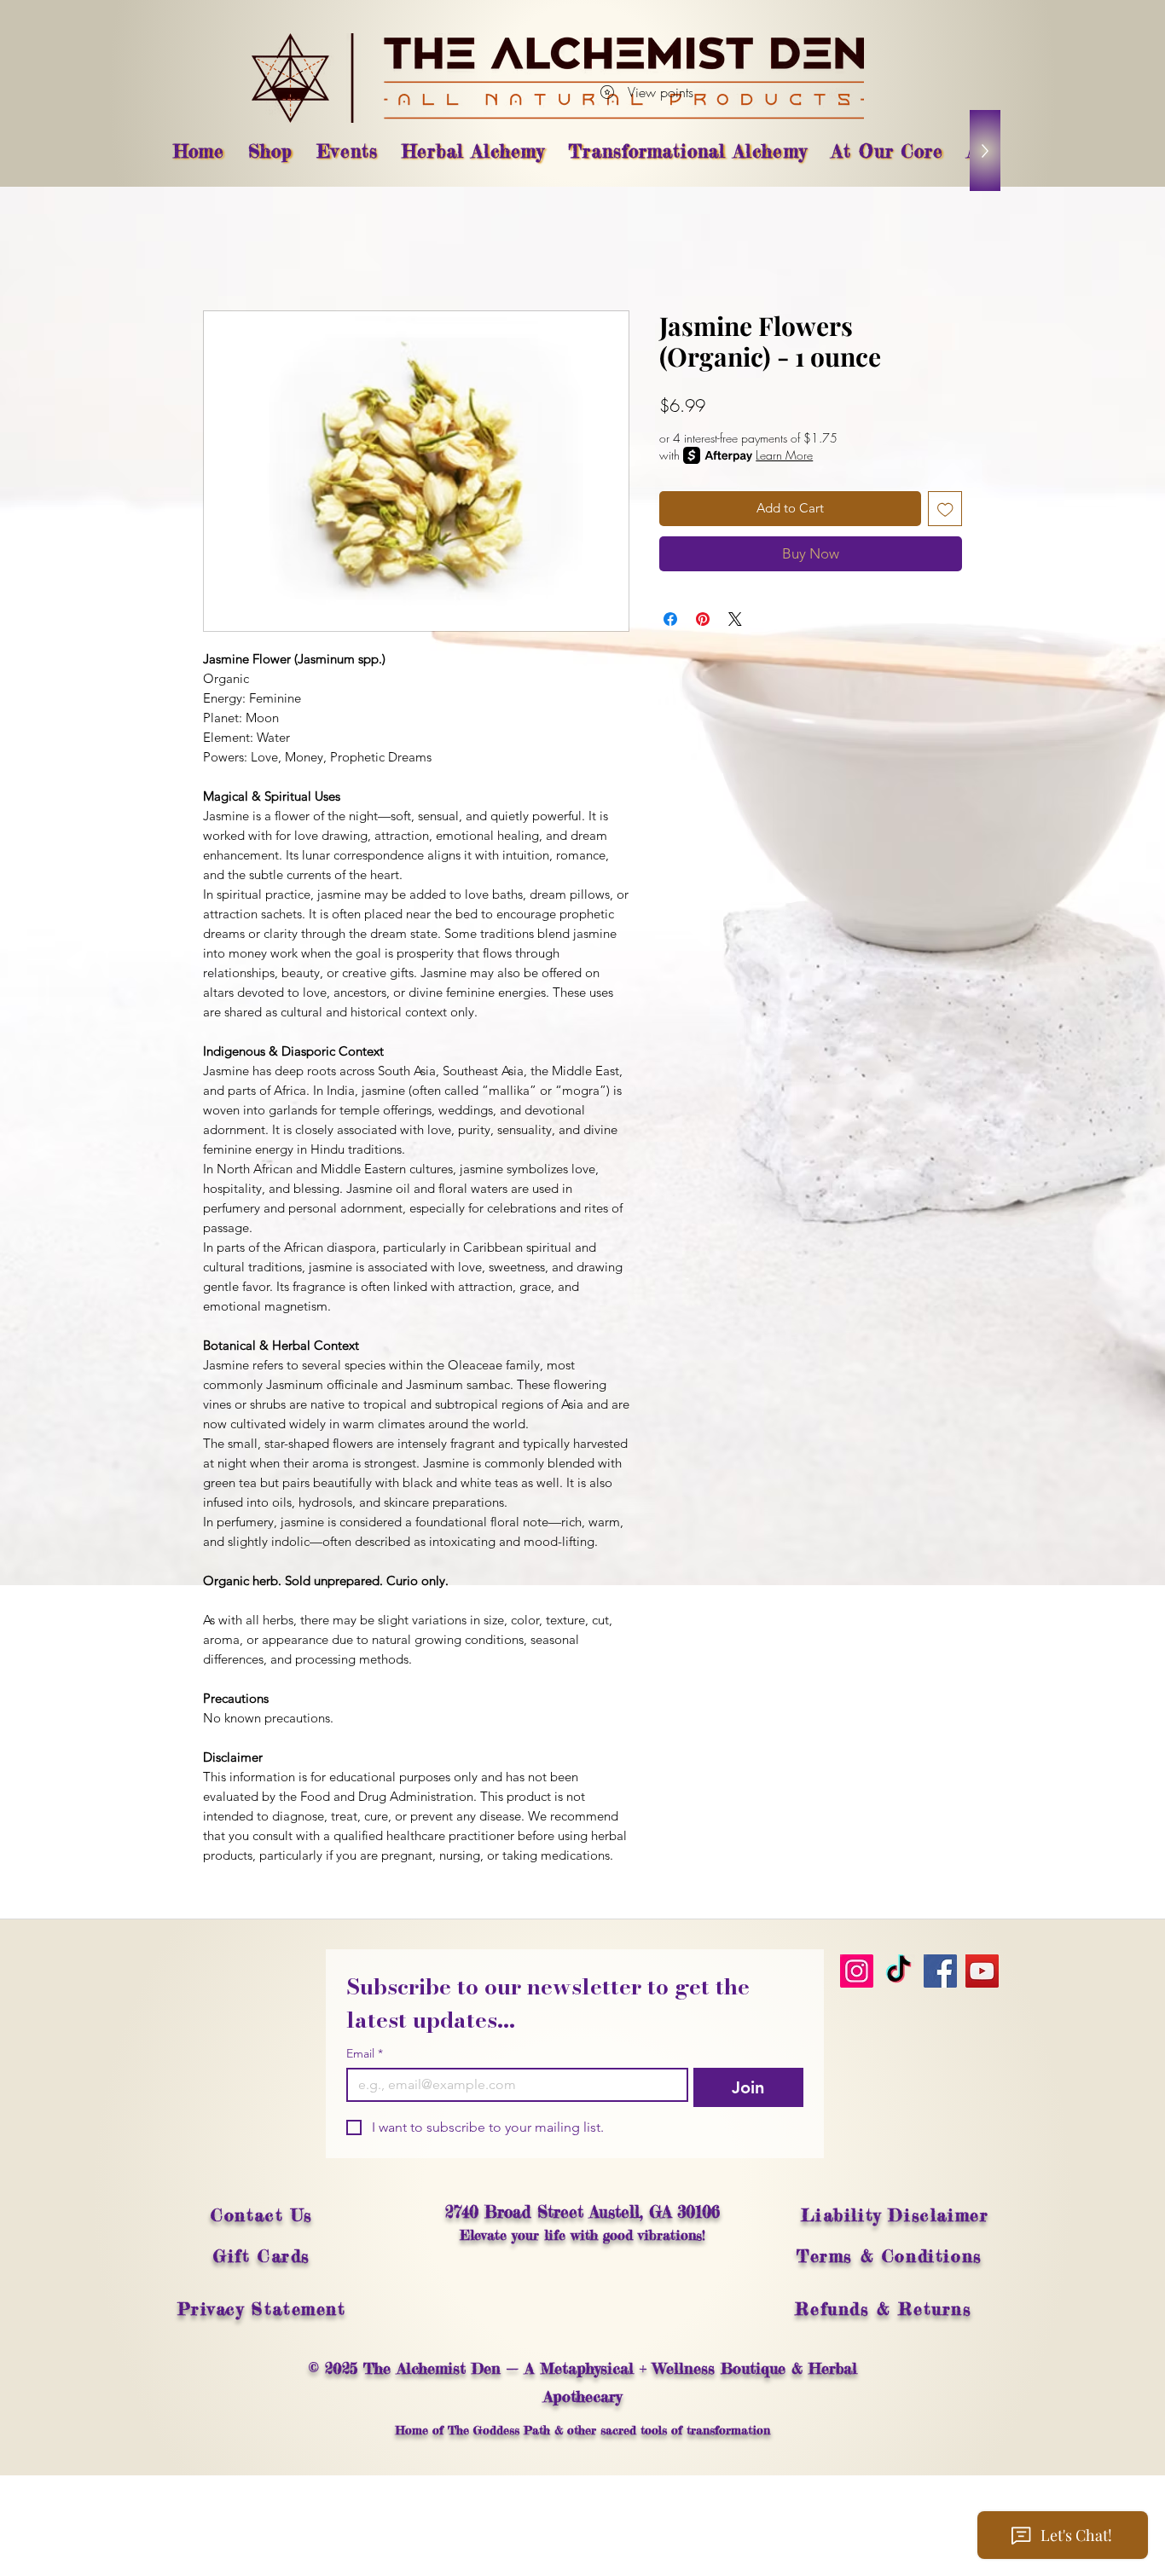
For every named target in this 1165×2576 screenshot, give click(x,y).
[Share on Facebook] (670, 619)
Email (365, 2054)
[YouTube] (982, 1971)
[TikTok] (898, 1971)
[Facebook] (940, 1971)
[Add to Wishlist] (945, 509)
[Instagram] (857, 1971)
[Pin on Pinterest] (703, 619)
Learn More (784, 455)
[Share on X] (735, 619)
